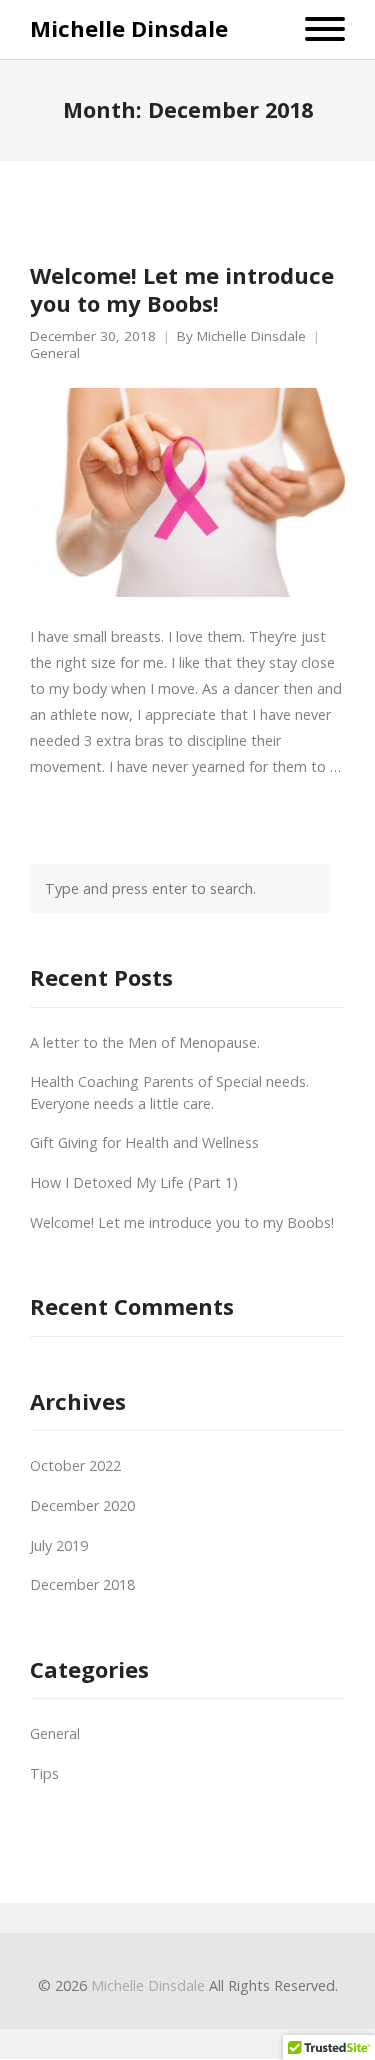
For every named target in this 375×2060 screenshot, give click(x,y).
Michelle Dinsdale (129, 28)
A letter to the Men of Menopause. (145, 1042)
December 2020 (82, 1505)
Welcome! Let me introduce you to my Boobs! (182, 289)
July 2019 (59, 1545)
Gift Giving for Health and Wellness (144, 1142)
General (55, 353)
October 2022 (75, 1465)
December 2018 (82, 1584)
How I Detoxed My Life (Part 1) (134, 1182)
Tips (44, 1773)
